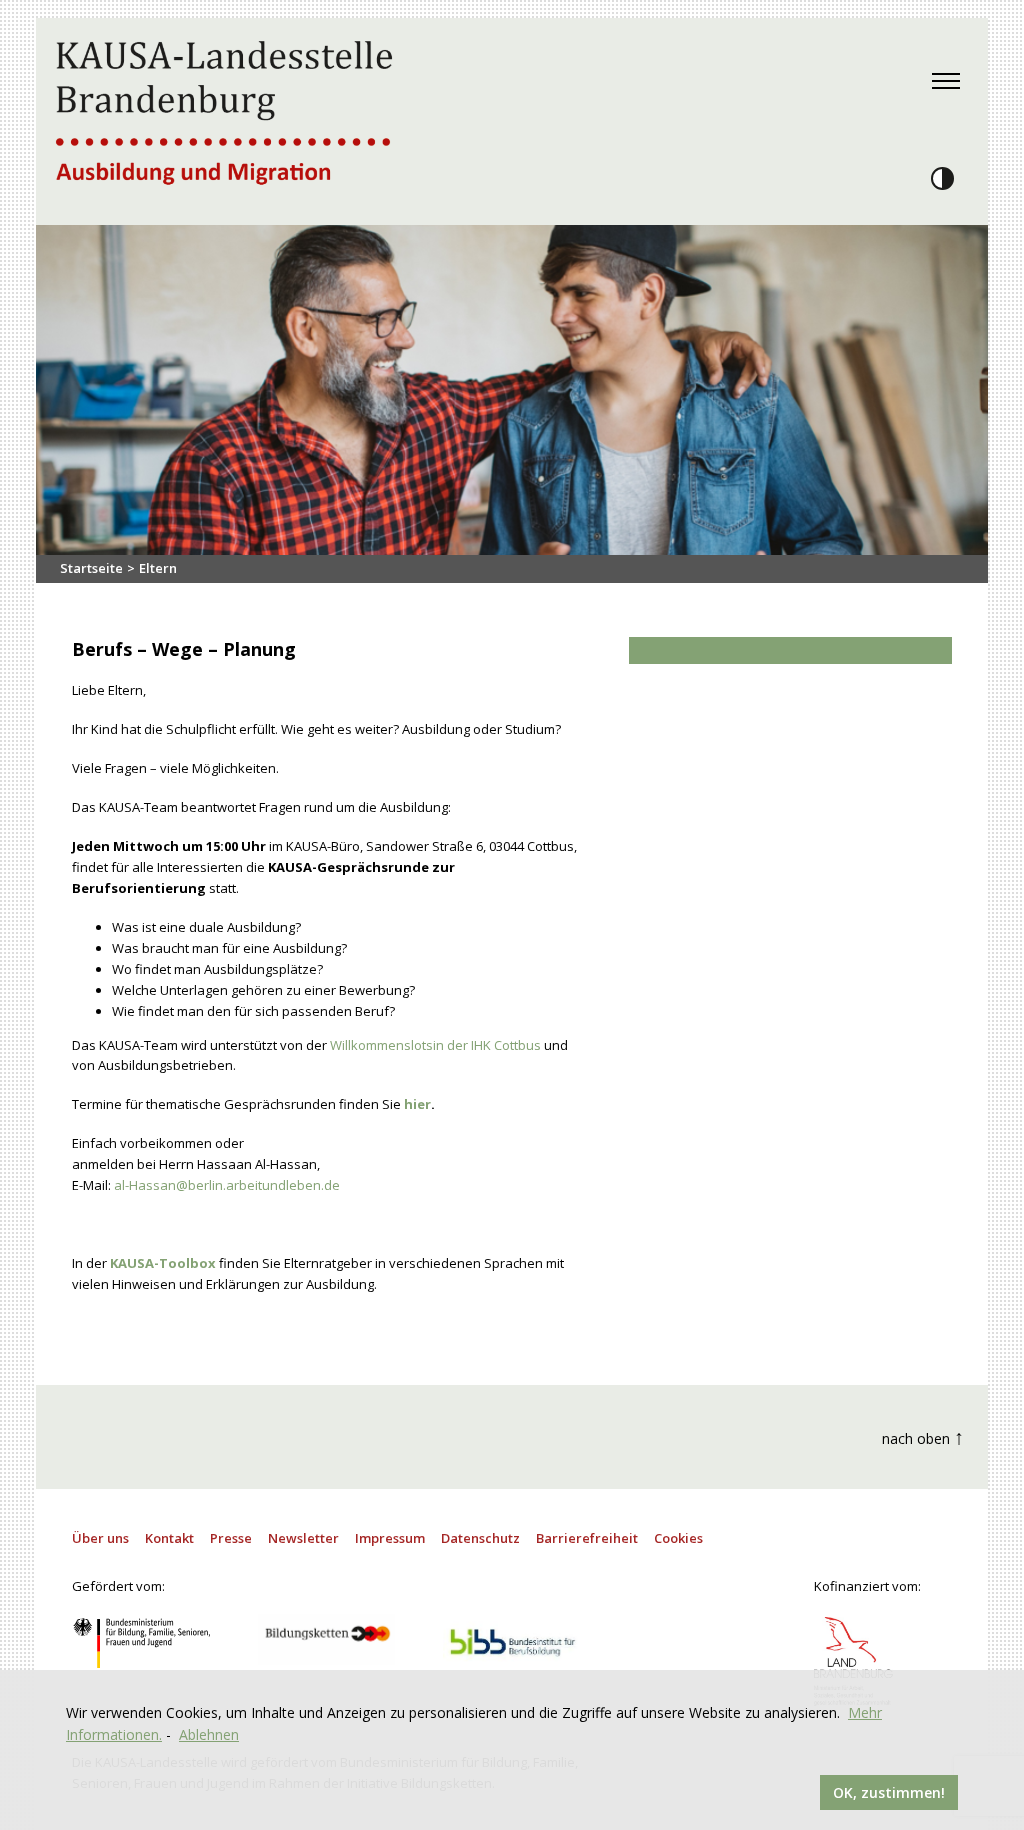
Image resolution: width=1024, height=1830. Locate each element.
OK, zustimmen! (889, 1792)
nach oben (923, 1436)
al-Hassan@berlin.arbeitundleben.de (227, 1185)
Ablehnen (209, 1734)
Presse (231, 1538)
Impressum (390, 1538)
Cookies (678, 1538)
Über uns (100, 1538)
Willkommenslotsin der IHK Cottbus (435, 1045)
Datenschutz (480, 1538)
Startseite (91, 568)
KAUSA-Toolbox (163, 1263)
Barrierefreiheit (587, 1538)
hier (417, 1104)
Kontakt (169, 1538)
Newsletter (303, 1538)
